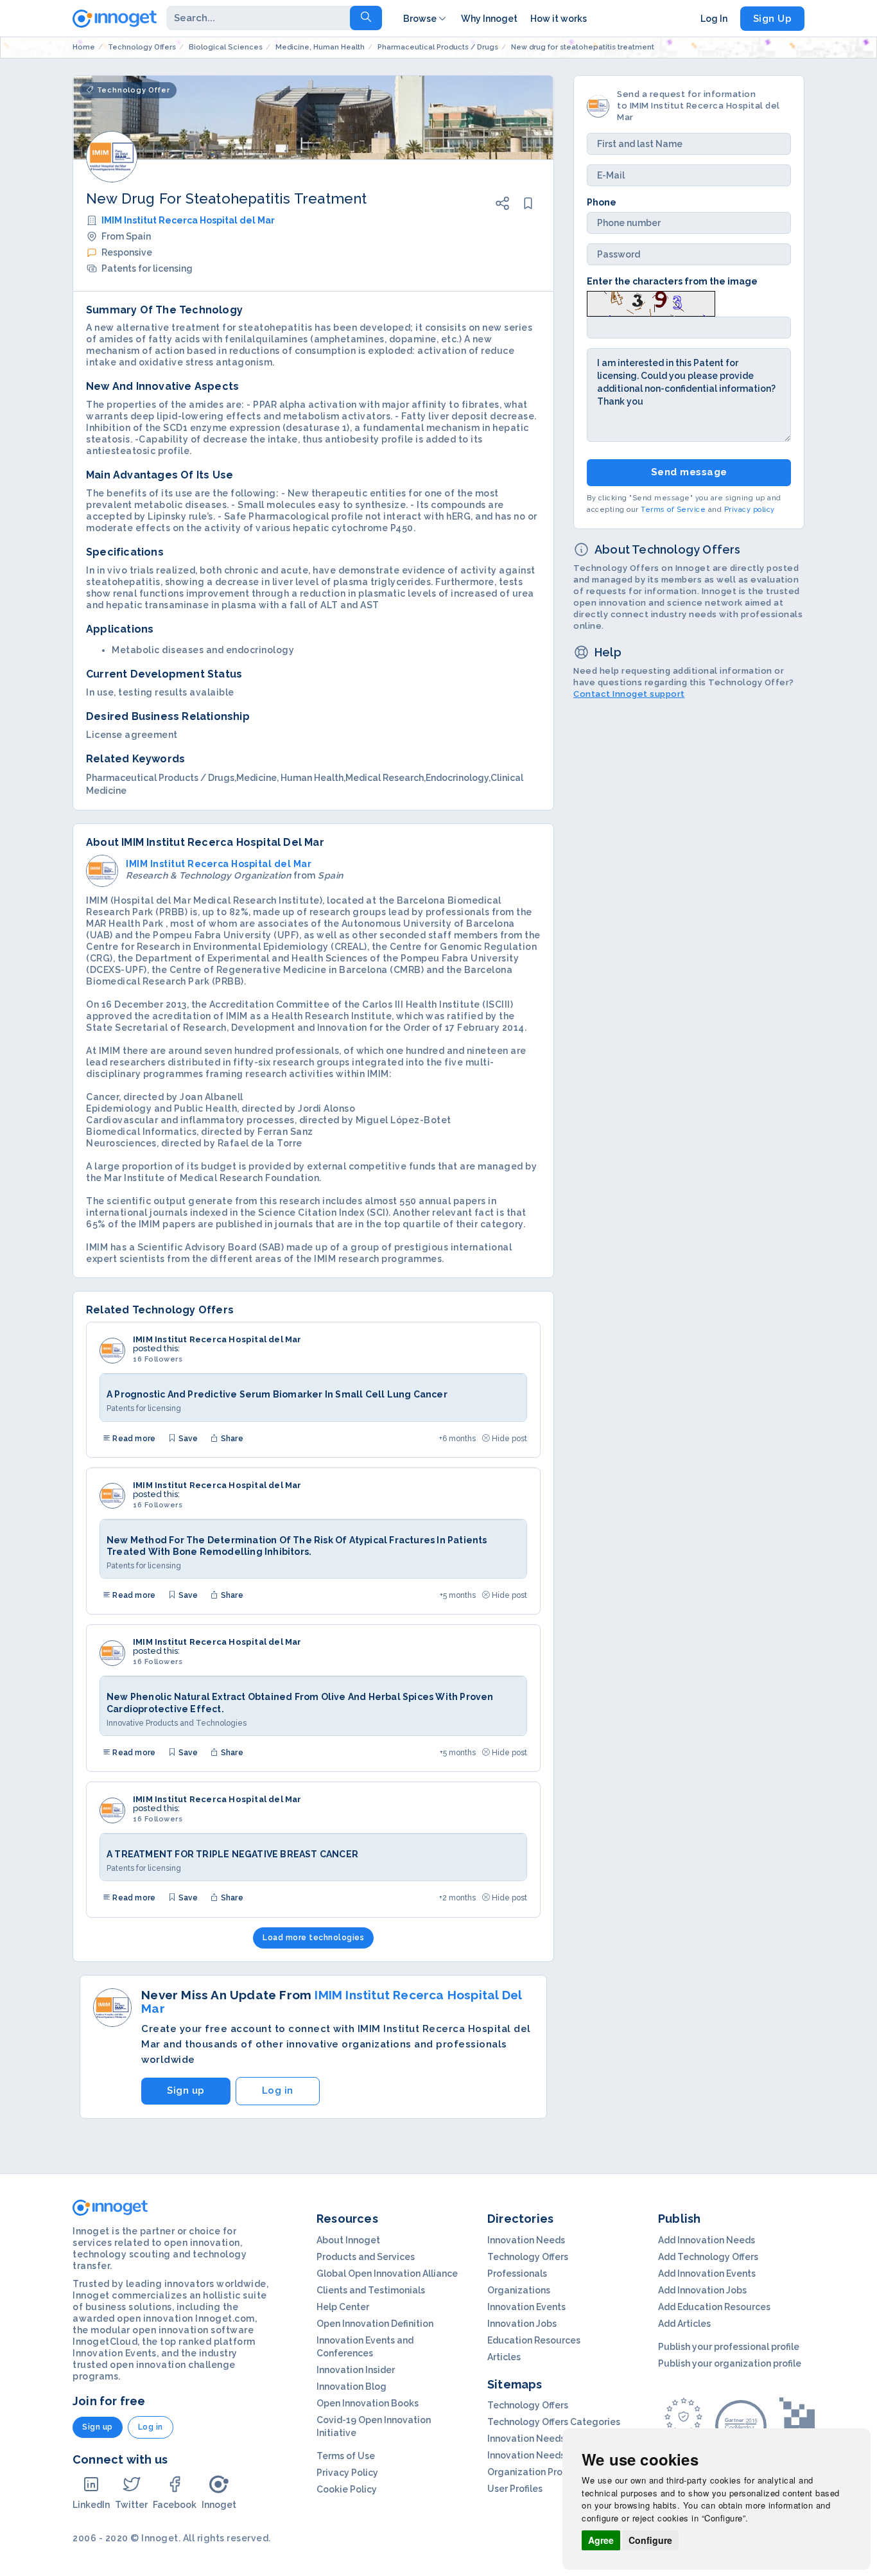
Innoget (219, 2505)
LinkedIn (91, 2505)
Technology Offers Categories (554, 2422)
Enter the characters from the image (672, 281)
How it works (559, 19)
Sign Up (773, 19)
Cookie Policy (347, 2489)
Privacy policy (750, 509)
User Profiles (515, 2489)
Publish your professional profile (729, 2347)
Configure (650, 2540)
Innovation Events (526, 2307)
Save (187, 1439)
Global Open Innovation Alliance (387, 2274)
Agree (601, 2540)
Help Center (343, 2307)
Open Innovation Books (368, 2403)
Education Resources (534, 2340)
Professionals (517, 2274)
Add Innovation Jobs (702, 2290)
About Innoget (348, 2240)
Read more (133, 1439)
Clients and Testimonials (371, 2290)
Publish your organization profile (730, 2363)
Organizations (519, 2290)
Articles (504, 2357)
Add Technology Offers (708, 2257)
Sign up (186, 2090)
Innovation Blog (352, 2387)
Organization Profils (531, 2472)
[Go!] (366, 18)
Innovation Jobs (522, 2324)
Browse (420, 19)
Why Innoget (489, 19)
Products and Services (366, 2257)
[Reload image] (651, 302)
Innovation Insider (356, 2370)
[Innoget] (115, 16)
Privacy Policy (347, 2473)
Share (231, 1439)
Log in (278, 2090)
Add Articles (684, 2324)
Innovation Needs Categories (552, 2455)
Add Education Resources (714, 2307)
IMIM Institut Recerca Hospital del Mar (188, 220)
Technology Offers (528, 2257)
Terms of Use (346, 2456)
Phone (602, 202)
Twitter (131, 2505)
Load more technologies (313, 1938)
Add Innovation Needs (707, 2240)
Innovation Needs (526, 2240)
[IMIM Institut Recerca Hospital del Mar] (112, 1351)
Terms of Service (673, 509)
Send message (689, 472)
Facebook (175, 2505)
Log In (714, 19)
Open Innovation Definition (375, 2324)
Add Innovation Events (707, 2274)
